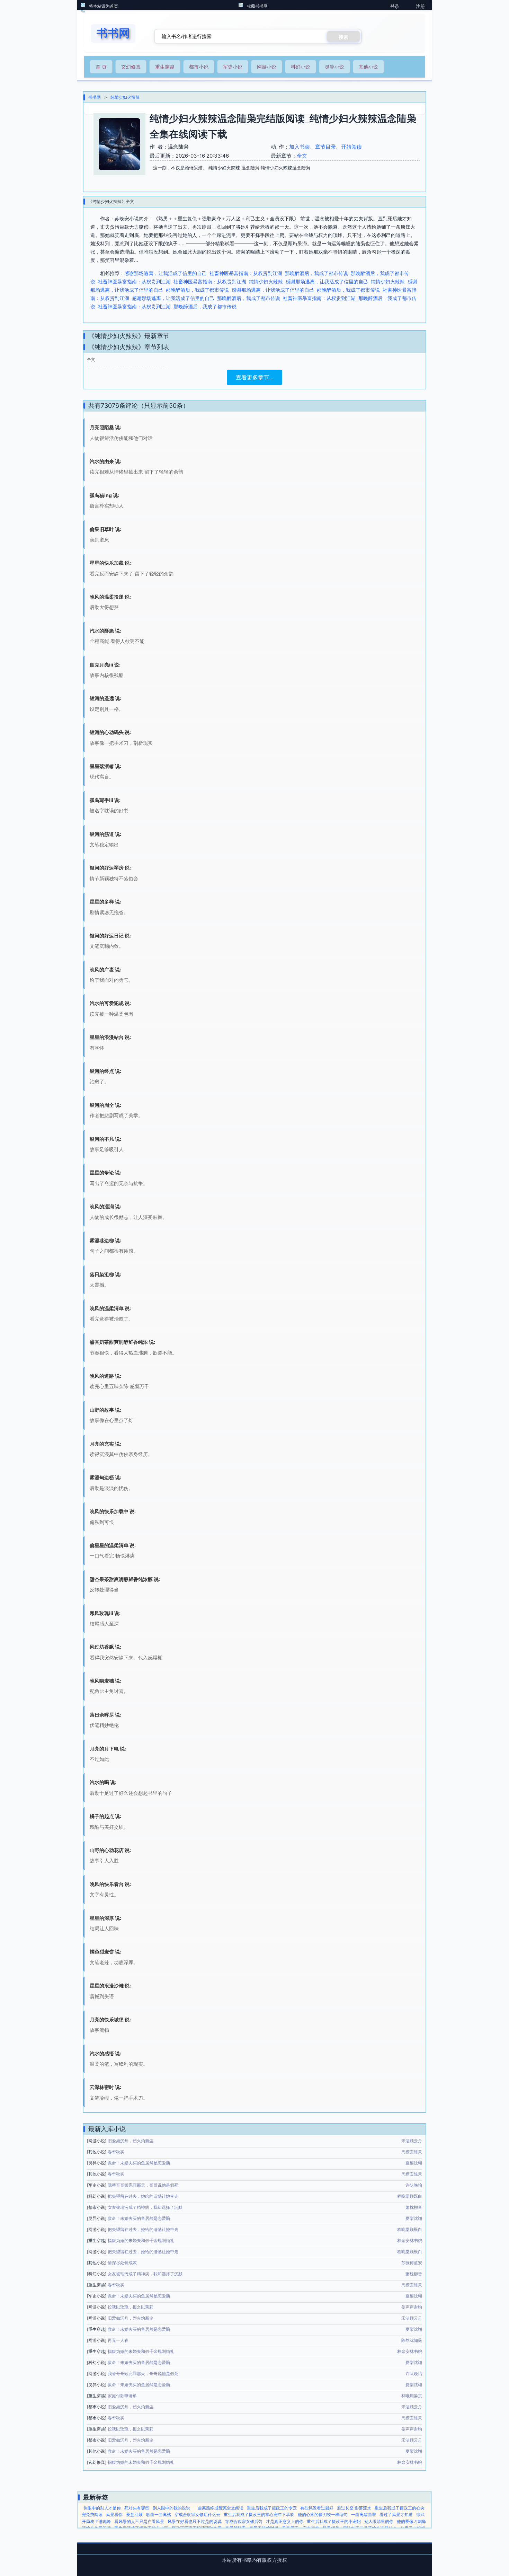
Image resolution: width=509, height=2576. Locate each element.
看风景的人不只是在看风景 (139, 2521)
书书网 (95, 97)
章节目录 (325, 147)
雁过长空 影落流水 (354, 2508)
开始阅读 (351, 147)
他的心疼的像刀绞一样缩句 (323, 2515)
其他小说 (368, 67)
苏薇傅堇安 (412, 2263)
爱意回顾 (134, 2515)
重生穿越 (165, 67)
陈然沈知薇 (412, 2340)
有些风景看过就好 (317, 2508)
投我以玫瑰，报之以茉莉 (131, 2307)
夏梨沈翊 (414, 2163)
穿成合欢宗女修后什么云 (197, 2515)
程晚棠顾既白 (410, 2196)
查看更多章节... (254, 377)
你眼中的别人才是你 (102, 2508)
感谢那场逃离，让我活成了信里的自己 (166, 273)
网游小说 (267, 67)
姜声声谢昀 (412, 2307)
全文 (302, 156)
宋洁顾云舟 (412, 2141)
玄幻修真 (131, 67)
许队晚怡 (414, 2185)
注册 (420, 6)
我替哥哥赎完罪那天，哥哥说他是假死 (143, 2185)
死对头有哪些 (137, 2508)
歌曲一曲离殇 (159, 2515)
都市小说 (199, 67)
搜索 (343, 37)
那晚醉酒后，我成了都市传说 (316, 273)
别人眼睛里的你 (379, 2521)
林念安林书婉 (410, 2240)
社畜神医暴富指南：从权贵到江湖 (246, 273)
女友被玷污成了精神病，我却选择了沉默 (145, 2207)
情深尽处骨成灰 (122, 2263)
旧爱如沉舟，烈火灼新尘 (131, 2141)
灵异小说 (334, 67)
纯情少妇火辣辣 (125, 97)
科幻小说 (301, 67)
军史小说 (233, 67)
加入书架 (300, 147)
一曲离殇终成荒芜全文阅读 (218, 2508)
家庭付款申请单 (122, 2396)
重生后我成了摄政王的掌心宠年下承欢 (259, 2515)
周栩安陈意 (412, 2152)
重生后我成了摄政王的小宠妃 (334, 2521)
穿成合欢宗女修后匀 (244, 2521)
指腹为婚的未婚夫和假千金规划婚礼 (141, 2240)
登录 (395, 6)
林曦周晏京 (412, 2396)
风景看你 (114, 2515)
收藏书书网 (257, 6)
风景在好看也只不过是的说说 (195, 2521)
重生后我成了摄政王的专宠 (272, 2508)
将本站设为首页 (104, 6)
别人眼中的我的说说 (171, 2508)
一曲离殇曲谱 (364, 2515)
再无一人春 (118, 2340)
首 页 (101, 67)
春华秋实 (116, 2152)
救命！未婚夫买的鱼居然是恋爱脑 (139, 2163)
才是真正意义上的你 (285, 2521)
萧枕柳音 (414, 2207)
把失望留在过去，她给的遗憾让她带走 (143, 2196)
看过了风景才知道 (396, 2515)
